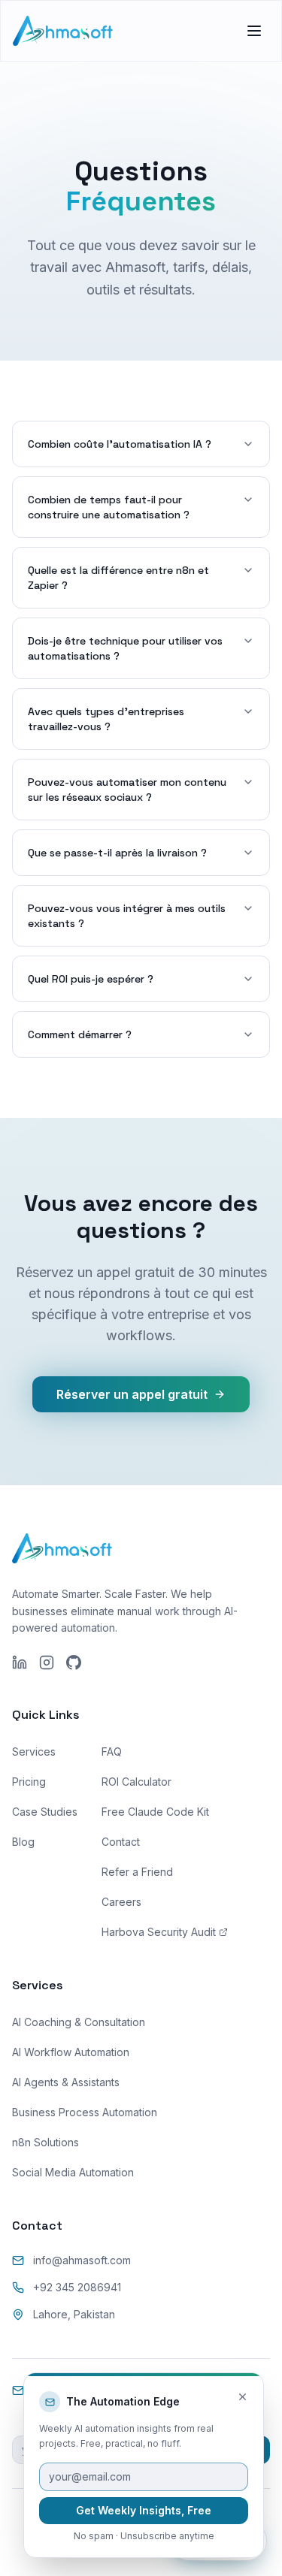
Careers (121, 1902)
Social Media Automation (73, 2172)
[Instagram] (47, 1662)
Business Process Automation (85, 2112)
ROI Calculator (136, 1782)
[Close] (243, 2397)
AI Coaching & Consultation (79, 2022)
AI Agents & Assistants (66, 2082)
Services (34, 1752)
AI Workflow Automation (71, 2052)
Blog (23, 1842)
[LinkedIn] (20, 1662)
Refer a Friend (137, 1872)
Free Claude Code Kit (155, 1812)
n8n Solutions (45, 2142)
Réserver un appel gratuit (132, 1394)
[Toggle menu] (254, 31)
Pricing (29, 1782)
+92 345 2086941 (77, 2287)
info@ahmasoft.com (82, 2260)
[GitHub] (74, 1662)
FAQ (112, 1752)
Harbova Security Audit (159, 1932)
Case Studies (45, 1812)
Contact (121, 1842)
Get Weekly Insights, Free (144, 2510)
